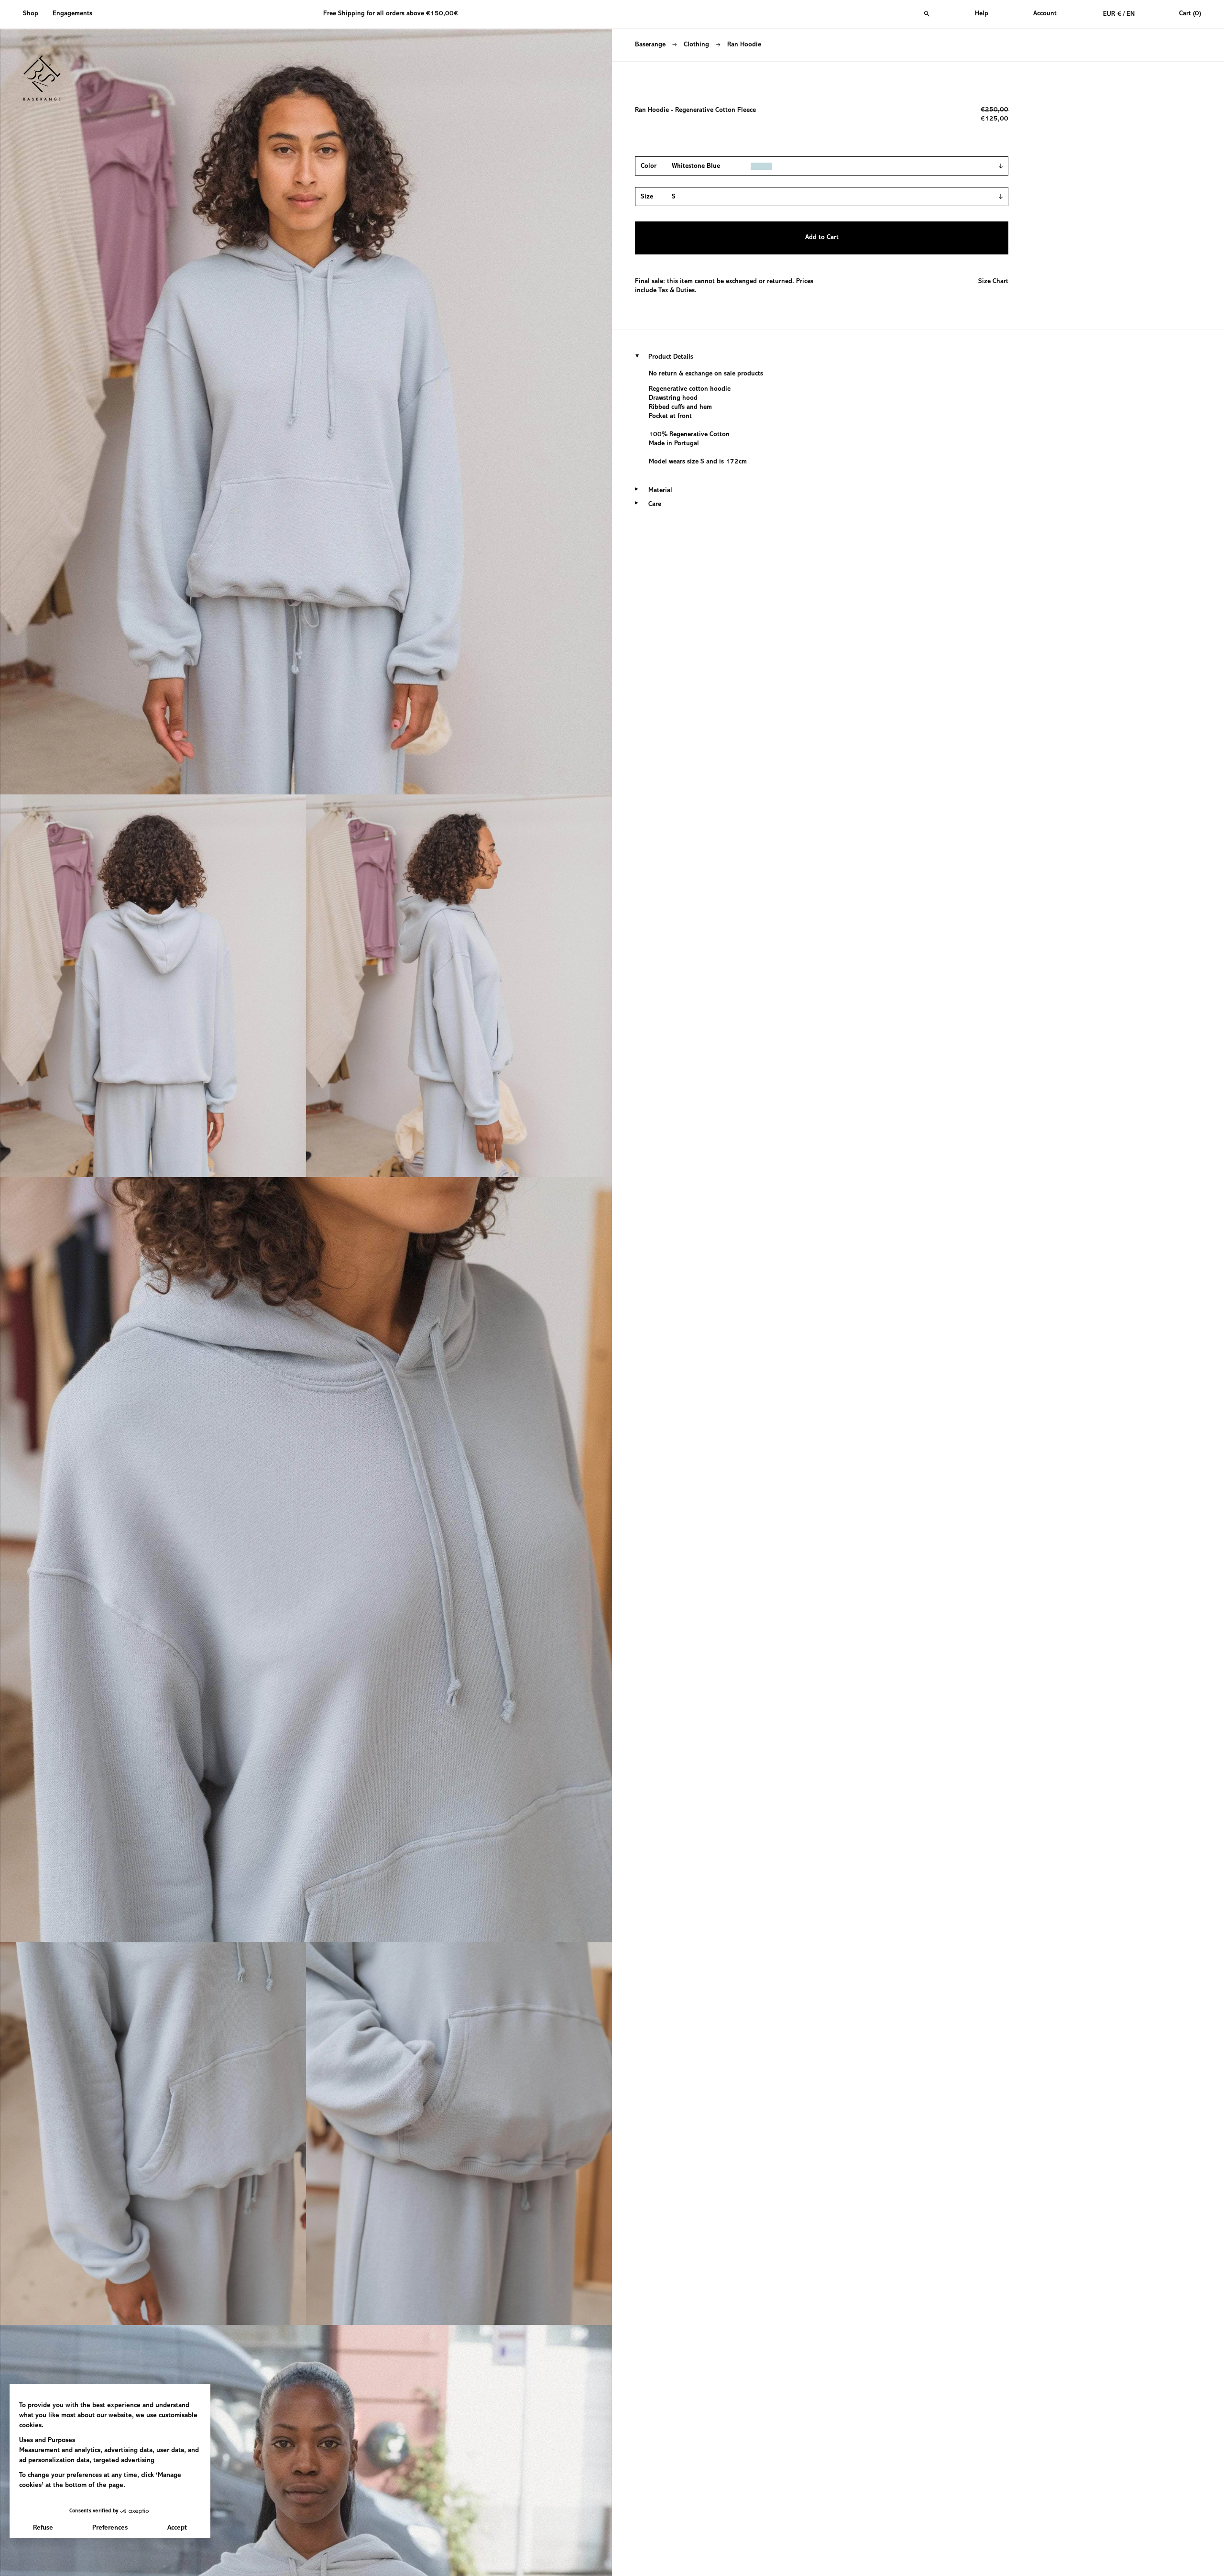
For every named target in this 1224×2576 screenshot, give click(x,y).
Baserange (650, 45)
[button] (34, 14)
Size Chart (993, 282)
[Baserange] (46, 78)
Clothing (696, 45)
